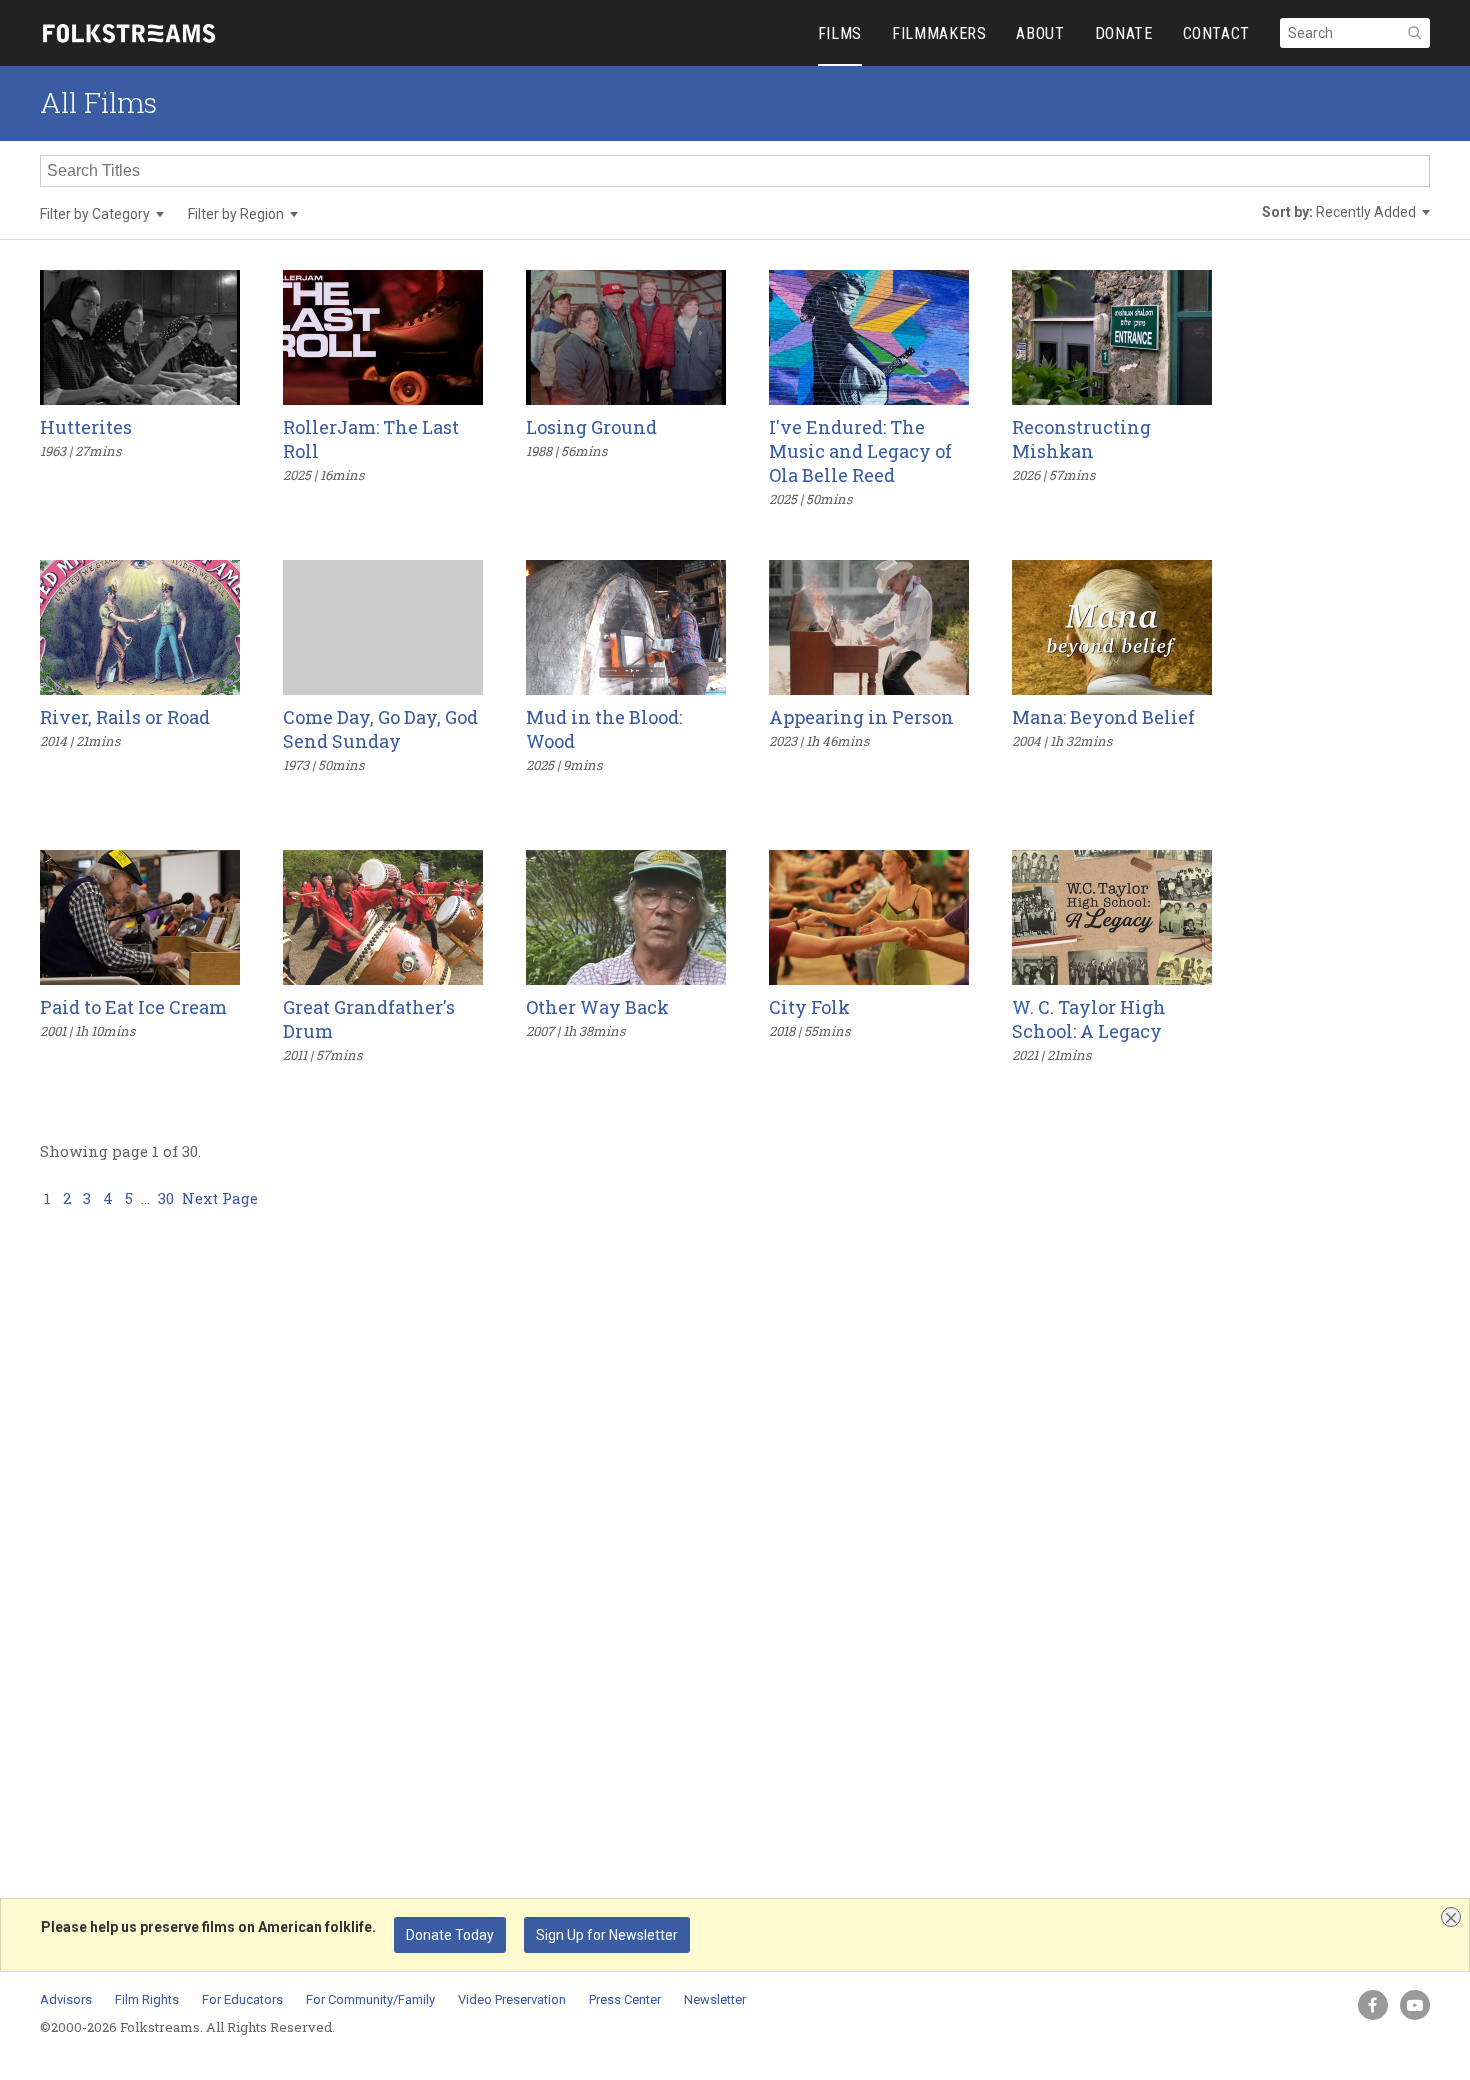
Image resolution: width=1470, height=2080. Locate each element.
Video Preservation (512, 1999)
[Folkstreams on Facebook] (1373, 2005)
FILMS (840, 33)
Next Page (220, 1198)
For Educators (242, 1999)
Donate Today (450, 1935)
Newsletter (715, 1999)
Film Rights (147, 1999)
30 (166, 1198)
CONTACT (1216, 33)
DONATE (1124, 33)
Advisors (66, 1999)
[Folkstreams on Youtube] (1415, 2005)
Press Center (625, 1999)
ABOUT (1040, 33)
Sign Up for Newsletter (607, 1935)
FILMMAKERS (939, 33)
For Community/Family (370, 1999)
